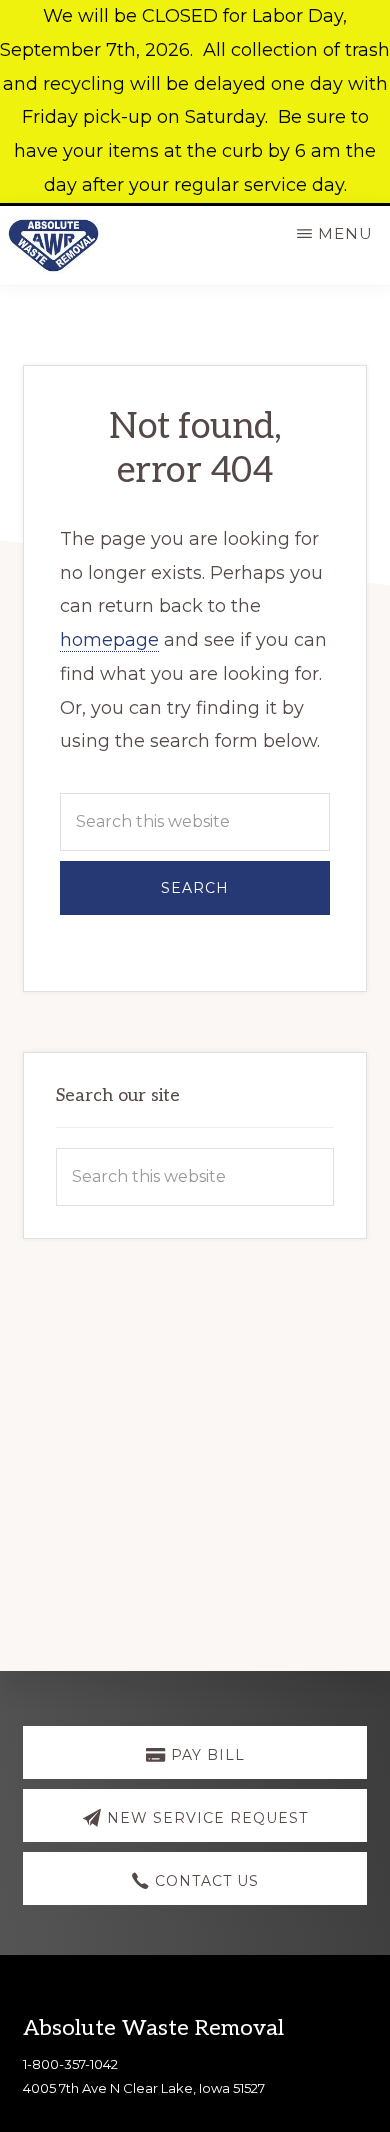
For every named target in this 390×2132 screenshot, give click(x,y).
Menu (345, 233)
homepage (109, 640)
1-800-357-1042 (70, 2064)
